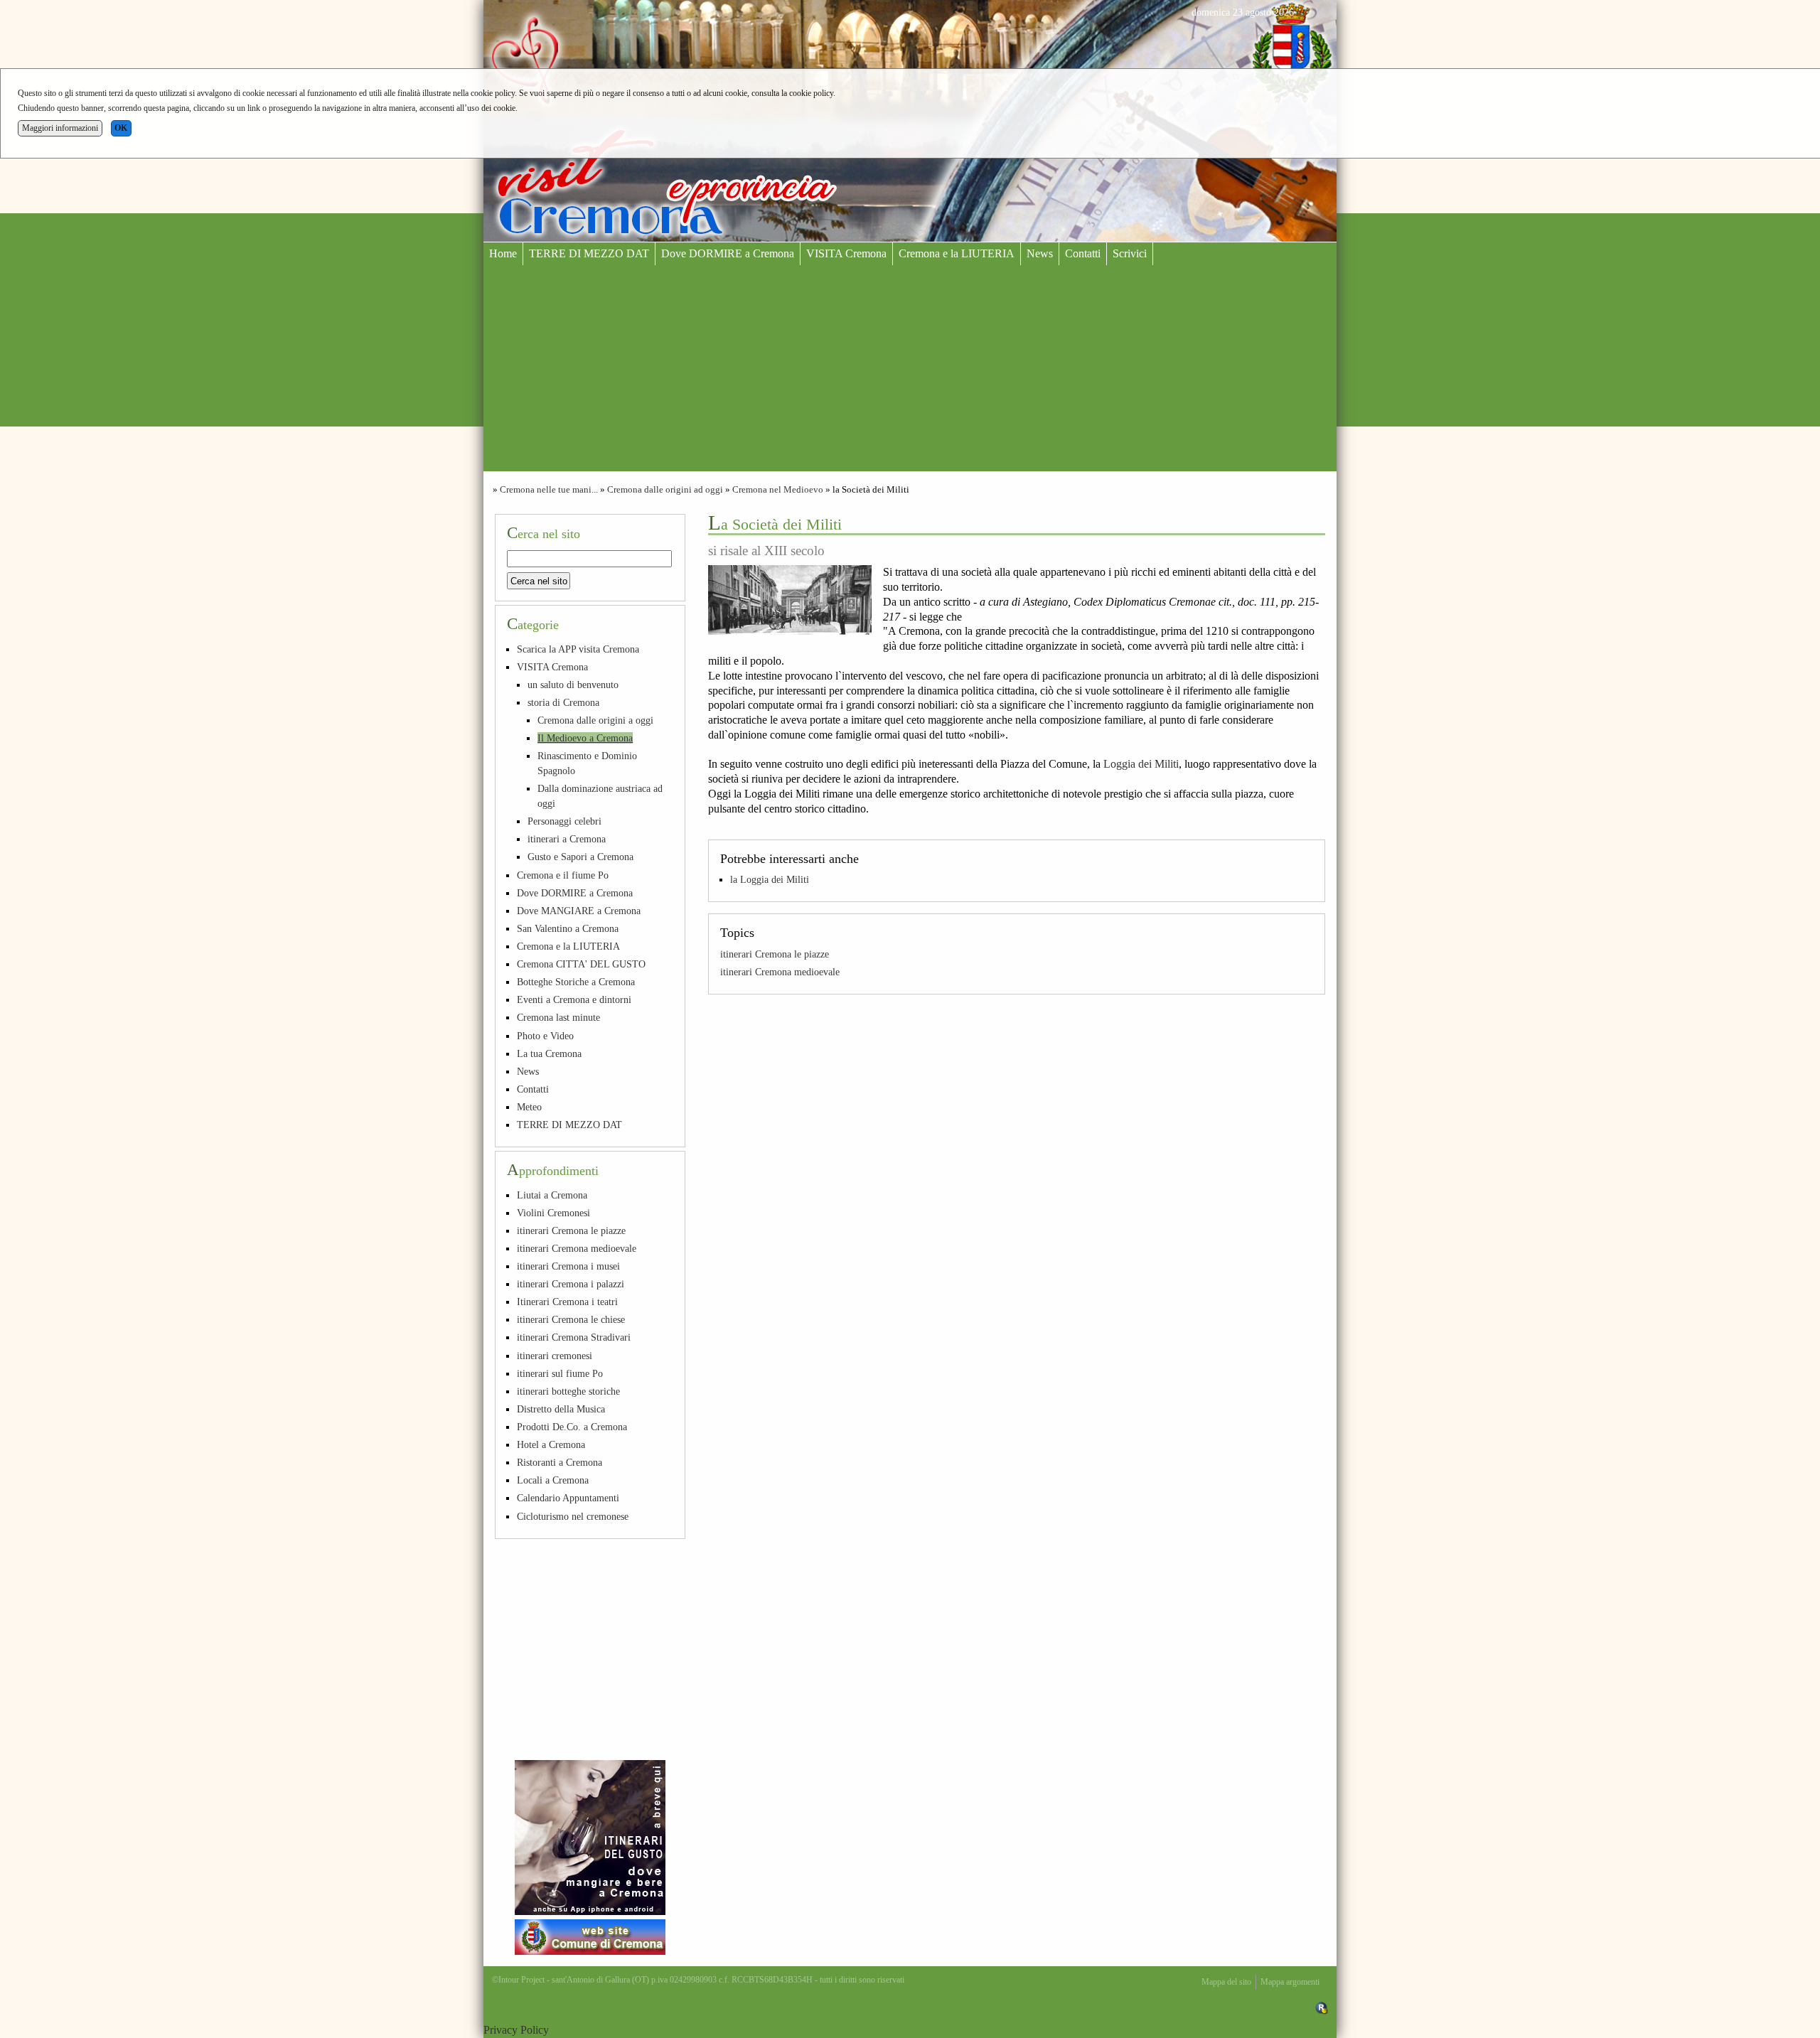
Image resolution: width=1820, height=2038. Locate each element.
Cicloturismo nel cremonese (573, 1516)
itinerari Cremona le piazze (775, 954)
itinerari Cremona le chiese (571, 1319)
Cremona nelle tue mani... (549, 490)
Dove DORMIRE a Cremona (728, 253)
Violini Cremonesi (553, 1213)
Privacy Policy (516, 2030)
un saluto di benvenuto (573, 685)
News (1040, 253)
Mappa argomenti (1290, 1982)
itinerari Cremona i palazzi (571, 1284)
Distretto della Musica (561, 1409)
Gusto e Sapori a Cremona (580, 857)
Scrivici (1130, 253)
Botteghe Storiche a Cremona (576, 982)
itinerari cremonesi (555, 1356)
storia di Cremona (563, 702)
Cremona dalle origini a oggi (595, 720)
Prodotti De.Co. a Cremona (572, 1427)
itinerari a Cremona (567, 839)
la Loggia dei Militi (770, 879)
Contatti (1083, 253)
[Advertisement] (910, 372)
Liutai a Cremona (552, 1195)
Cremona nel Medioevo (778, 490)
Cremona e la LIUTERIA (957, 253)
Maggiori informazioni (60, 128)
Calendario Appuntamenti (568, 1498)
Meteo (529, 1107)
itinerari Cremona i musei (568, 1266)
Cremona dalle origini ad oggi (665, 490)
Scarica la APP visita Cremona (578, 649)
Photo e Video (545, 1036)
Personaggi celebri (564, 821)
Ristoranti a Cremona (560, 1462)
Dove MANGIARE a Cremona (579, 911)
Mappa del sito (1226, 1982)
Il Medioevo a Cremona (585, 738)
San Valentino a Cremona (568, 928)
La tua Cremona (549, 1053)
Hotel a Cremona (551, 1444)
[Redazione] (1322, 2007)
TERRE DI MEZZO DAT (589, 253)
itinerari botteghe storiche (568, 1391)
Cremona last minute (558, 1017)
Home (503, 253)
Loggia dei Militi (1141, 764)
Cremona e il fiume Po (563, 875)
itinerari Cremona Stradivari (574, 1337)
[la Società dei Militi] (790, 600)
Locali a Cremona (553, 1480)
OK (121, 128)
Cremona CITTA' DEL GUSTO (581, 964)
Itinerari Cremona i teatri (567, 1302)
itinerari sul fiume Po (560, 1373)
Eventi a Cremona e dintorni (574, 999)
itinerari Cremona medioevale (780, 972)
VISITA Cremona (846, 253)
